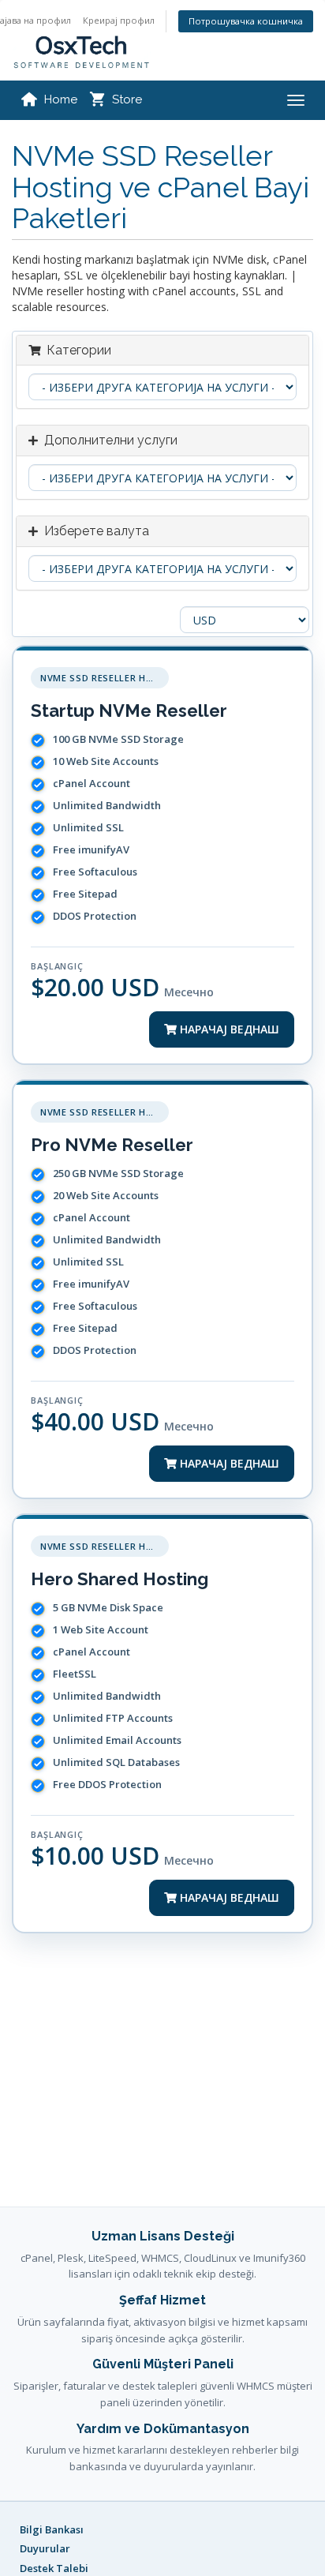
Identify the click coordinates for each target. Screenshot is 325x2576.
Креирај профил (119, 20)
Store (127, 99)
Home (61, 99)
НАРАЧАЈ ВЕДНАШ (228, 1029)
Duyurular (45, 2548)
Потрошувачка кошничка (246, 21)
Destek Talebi (54, 2568)
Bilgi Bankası (52, 2529)
